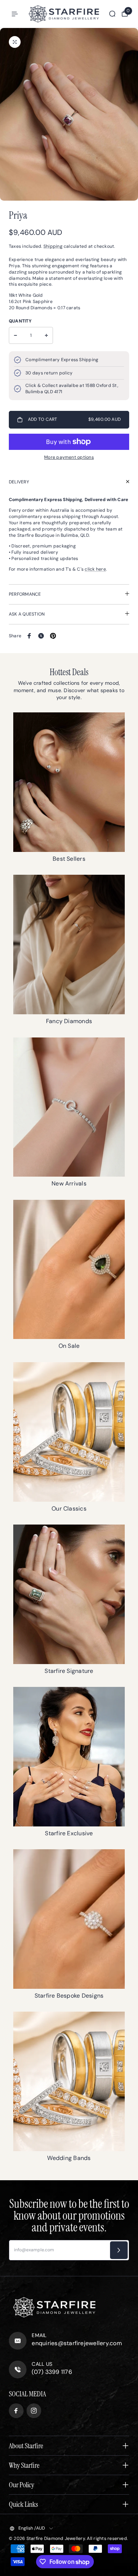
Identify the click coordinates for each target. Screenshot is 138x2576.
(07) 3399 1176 (52, 2372)
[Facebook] (29, 636)
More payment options (69, 457)
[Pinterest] (53, 636)
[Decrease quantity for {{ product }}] (15, 335)
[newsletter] (119, 2250)
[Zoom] (15, 42)
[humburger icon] (15, 14)
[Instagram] (34, 2411)
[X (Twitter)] (41, 636)
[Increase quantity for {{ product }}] (46, 335)
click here (95, 569)
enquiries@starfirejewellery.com (77, 2343)
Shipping (53, 246)
